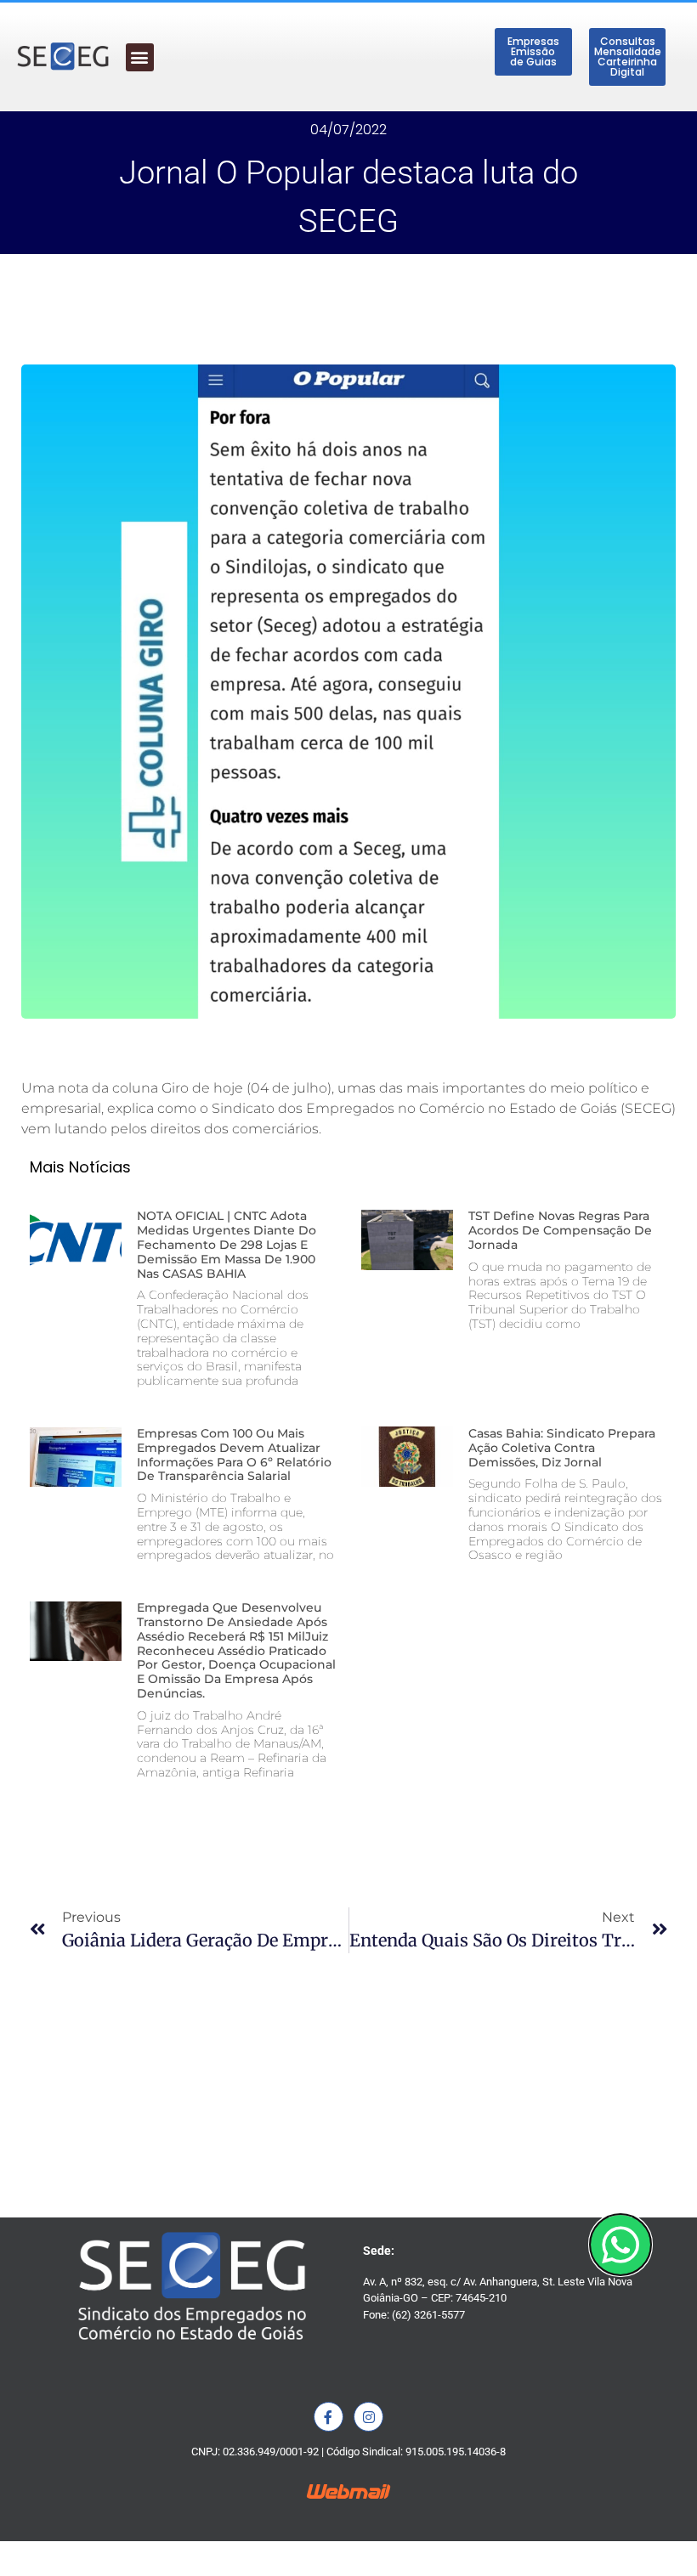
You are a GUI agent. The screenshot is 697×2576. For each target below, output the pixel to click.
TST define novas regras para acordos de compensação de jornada (560, 1230)
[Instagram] (368, 2417)
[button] (140, 57)
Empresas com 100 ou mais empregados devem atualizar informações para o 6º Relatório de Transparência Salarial (234, 1455)
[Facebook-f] (329, 2417)
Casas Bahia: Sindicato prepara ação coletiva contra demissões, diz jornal (562, 1448)
